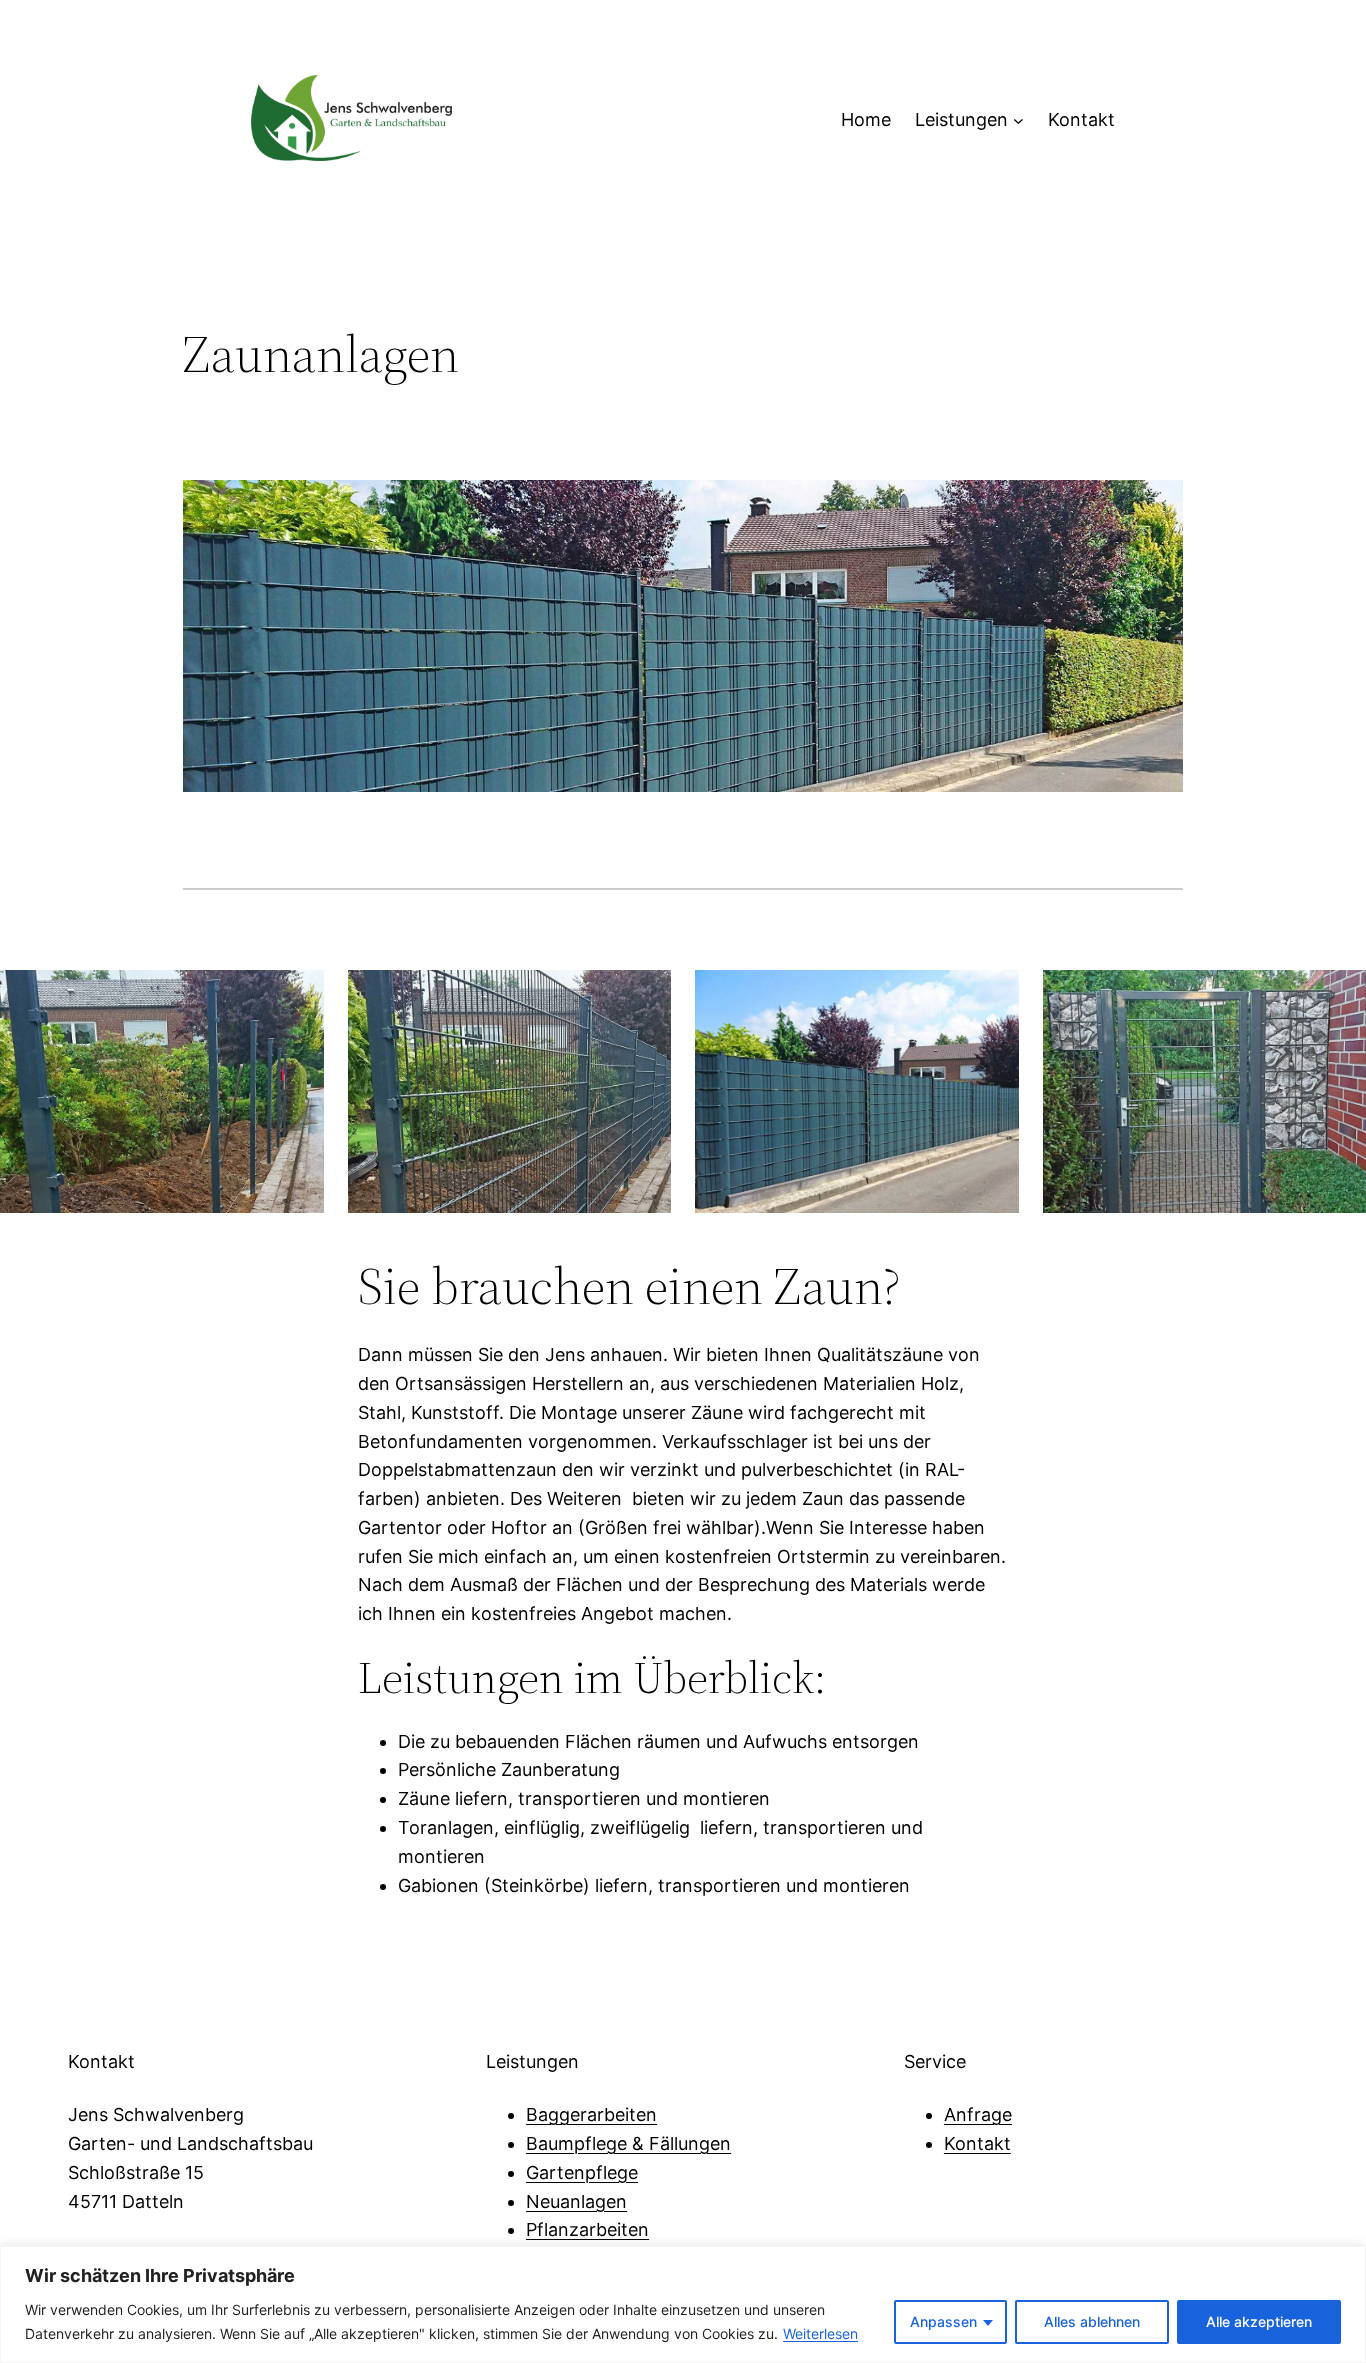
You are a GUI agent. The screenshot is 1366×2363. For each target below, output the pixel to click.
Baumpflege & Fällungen (628, 2143)
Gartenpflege (582, 2172)
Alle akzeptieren (1259, 2321)
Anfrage (978, 2114)
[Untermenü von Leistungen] (1018, 120)
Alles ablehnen (1092, 2321)
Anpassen (943, 2321)
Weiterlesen (820, 2333)
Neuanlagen (576, 2201)
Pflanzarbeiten (587, 2229)
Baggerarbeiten (591, 2114)
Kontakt (977, 2143)
